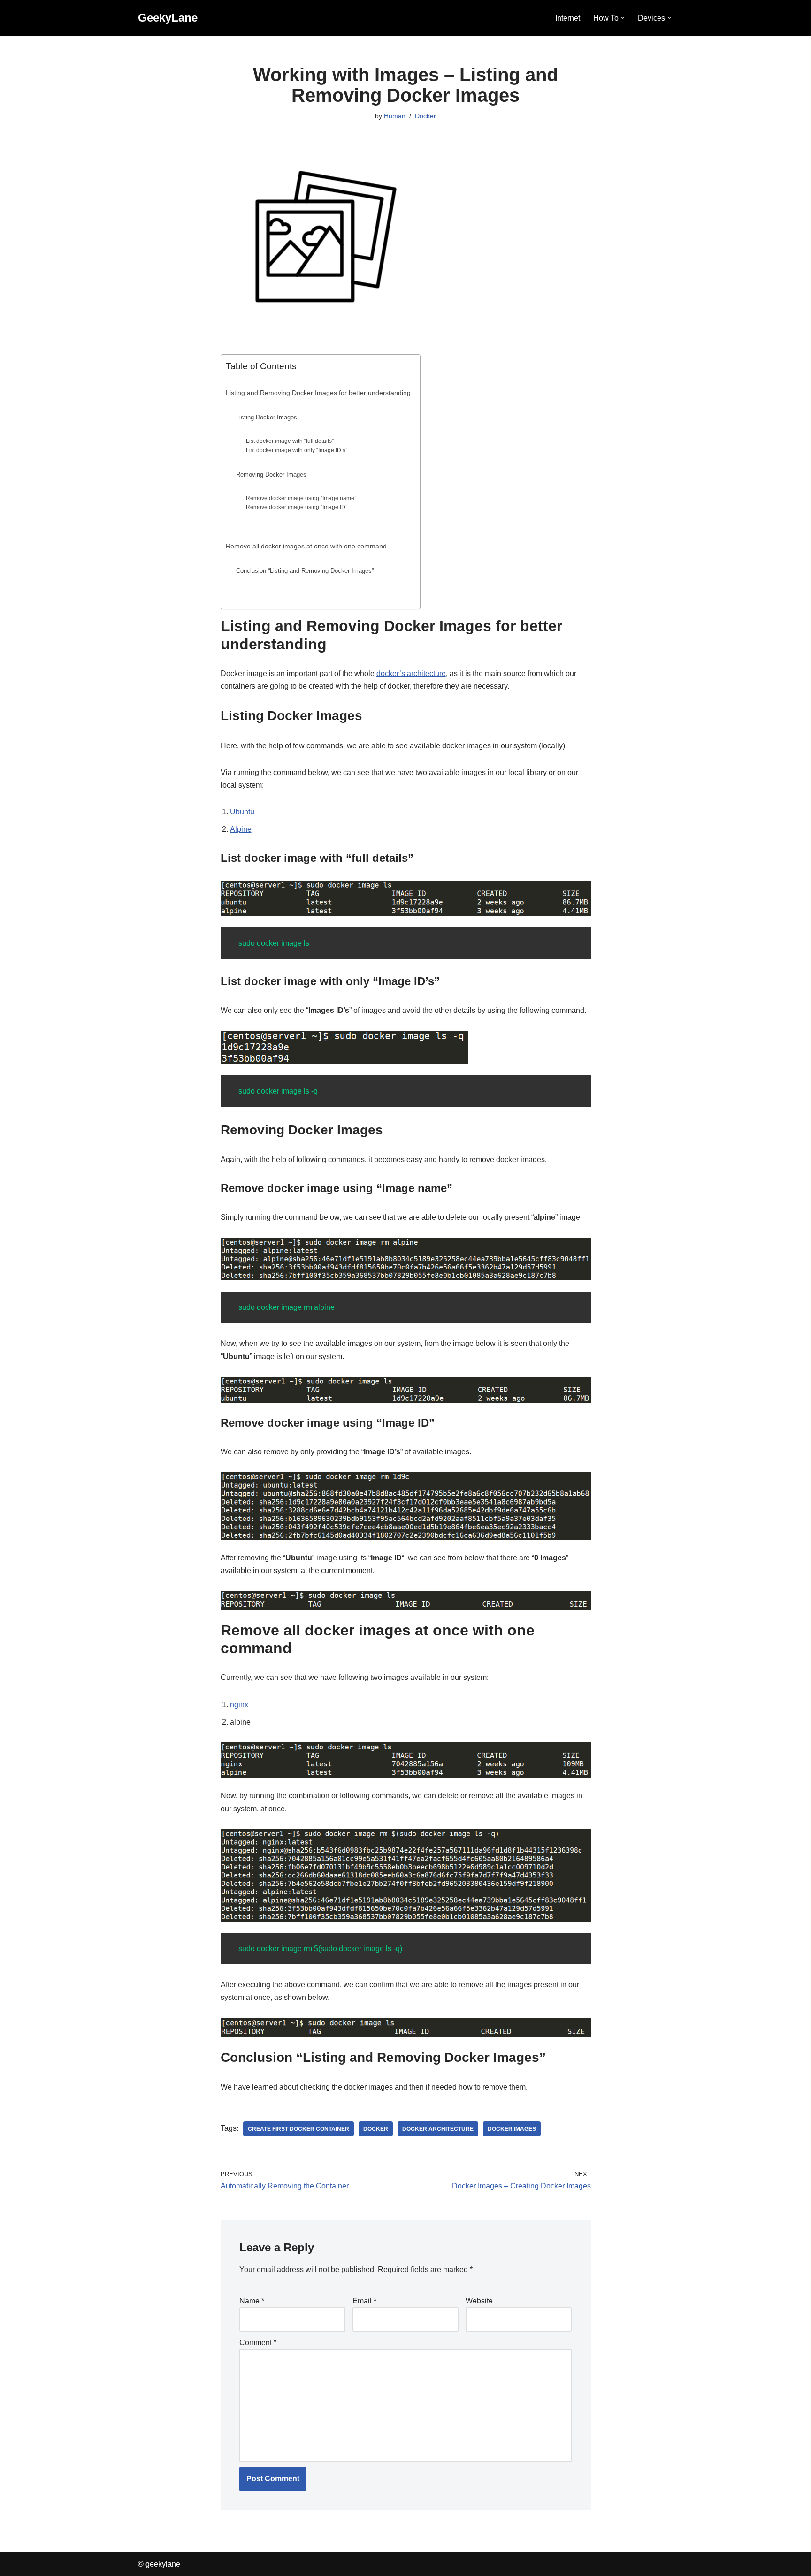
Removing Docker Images (271, 475)
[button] (623, 18)
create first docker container (298, 2129)
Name (252, 2301)
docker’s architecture (411, 673)
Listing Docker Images (267, 417)
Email (364, 2301)
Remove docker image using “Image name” (301, 498)
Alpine (241, 829)
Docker (425, 116)
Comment (258, 2343)
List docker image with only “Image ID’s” (297, 450)
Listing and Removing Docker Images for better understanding (318, 393)
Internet (568, 18)
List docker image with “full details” (290, 441)
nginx (239, 1705)
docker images (512, 2129)
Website (479, 2301)
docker (376, 2129)
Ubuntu (242, 812)
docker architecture (438, 2129)
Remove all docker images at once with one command (306, 546)
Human (395, 116)
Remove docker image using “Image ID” (297, 507)
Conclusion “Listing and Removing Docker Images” (305, 571)
